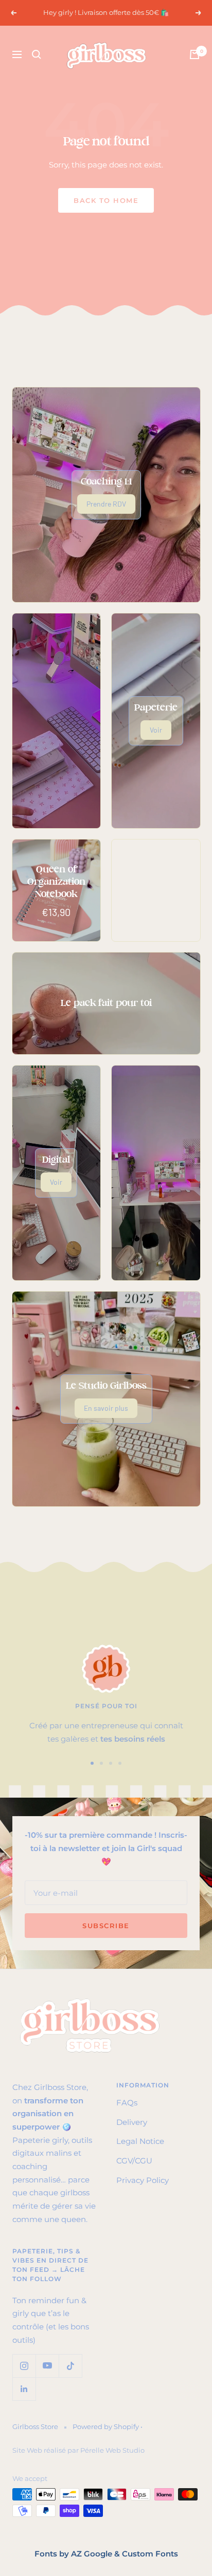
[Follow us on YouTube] (47, 2366)
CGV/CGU (134, 2161)
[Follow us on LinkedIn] (24, 2389)
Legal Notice (140, 2141)
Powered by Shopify (106, 2426)
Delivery (132, 2122)
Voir (156, 730)
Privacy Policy (143, 2180)
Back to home (106, 200)
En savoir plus (106, 1408)
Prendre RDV (106, 504)
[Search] (37, 54)
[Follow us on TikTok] (70, 2366)
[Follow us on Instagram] (24, 2366)
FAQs (127, 2103)
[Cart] (195, 54)
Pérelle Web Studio (112, 2450)
